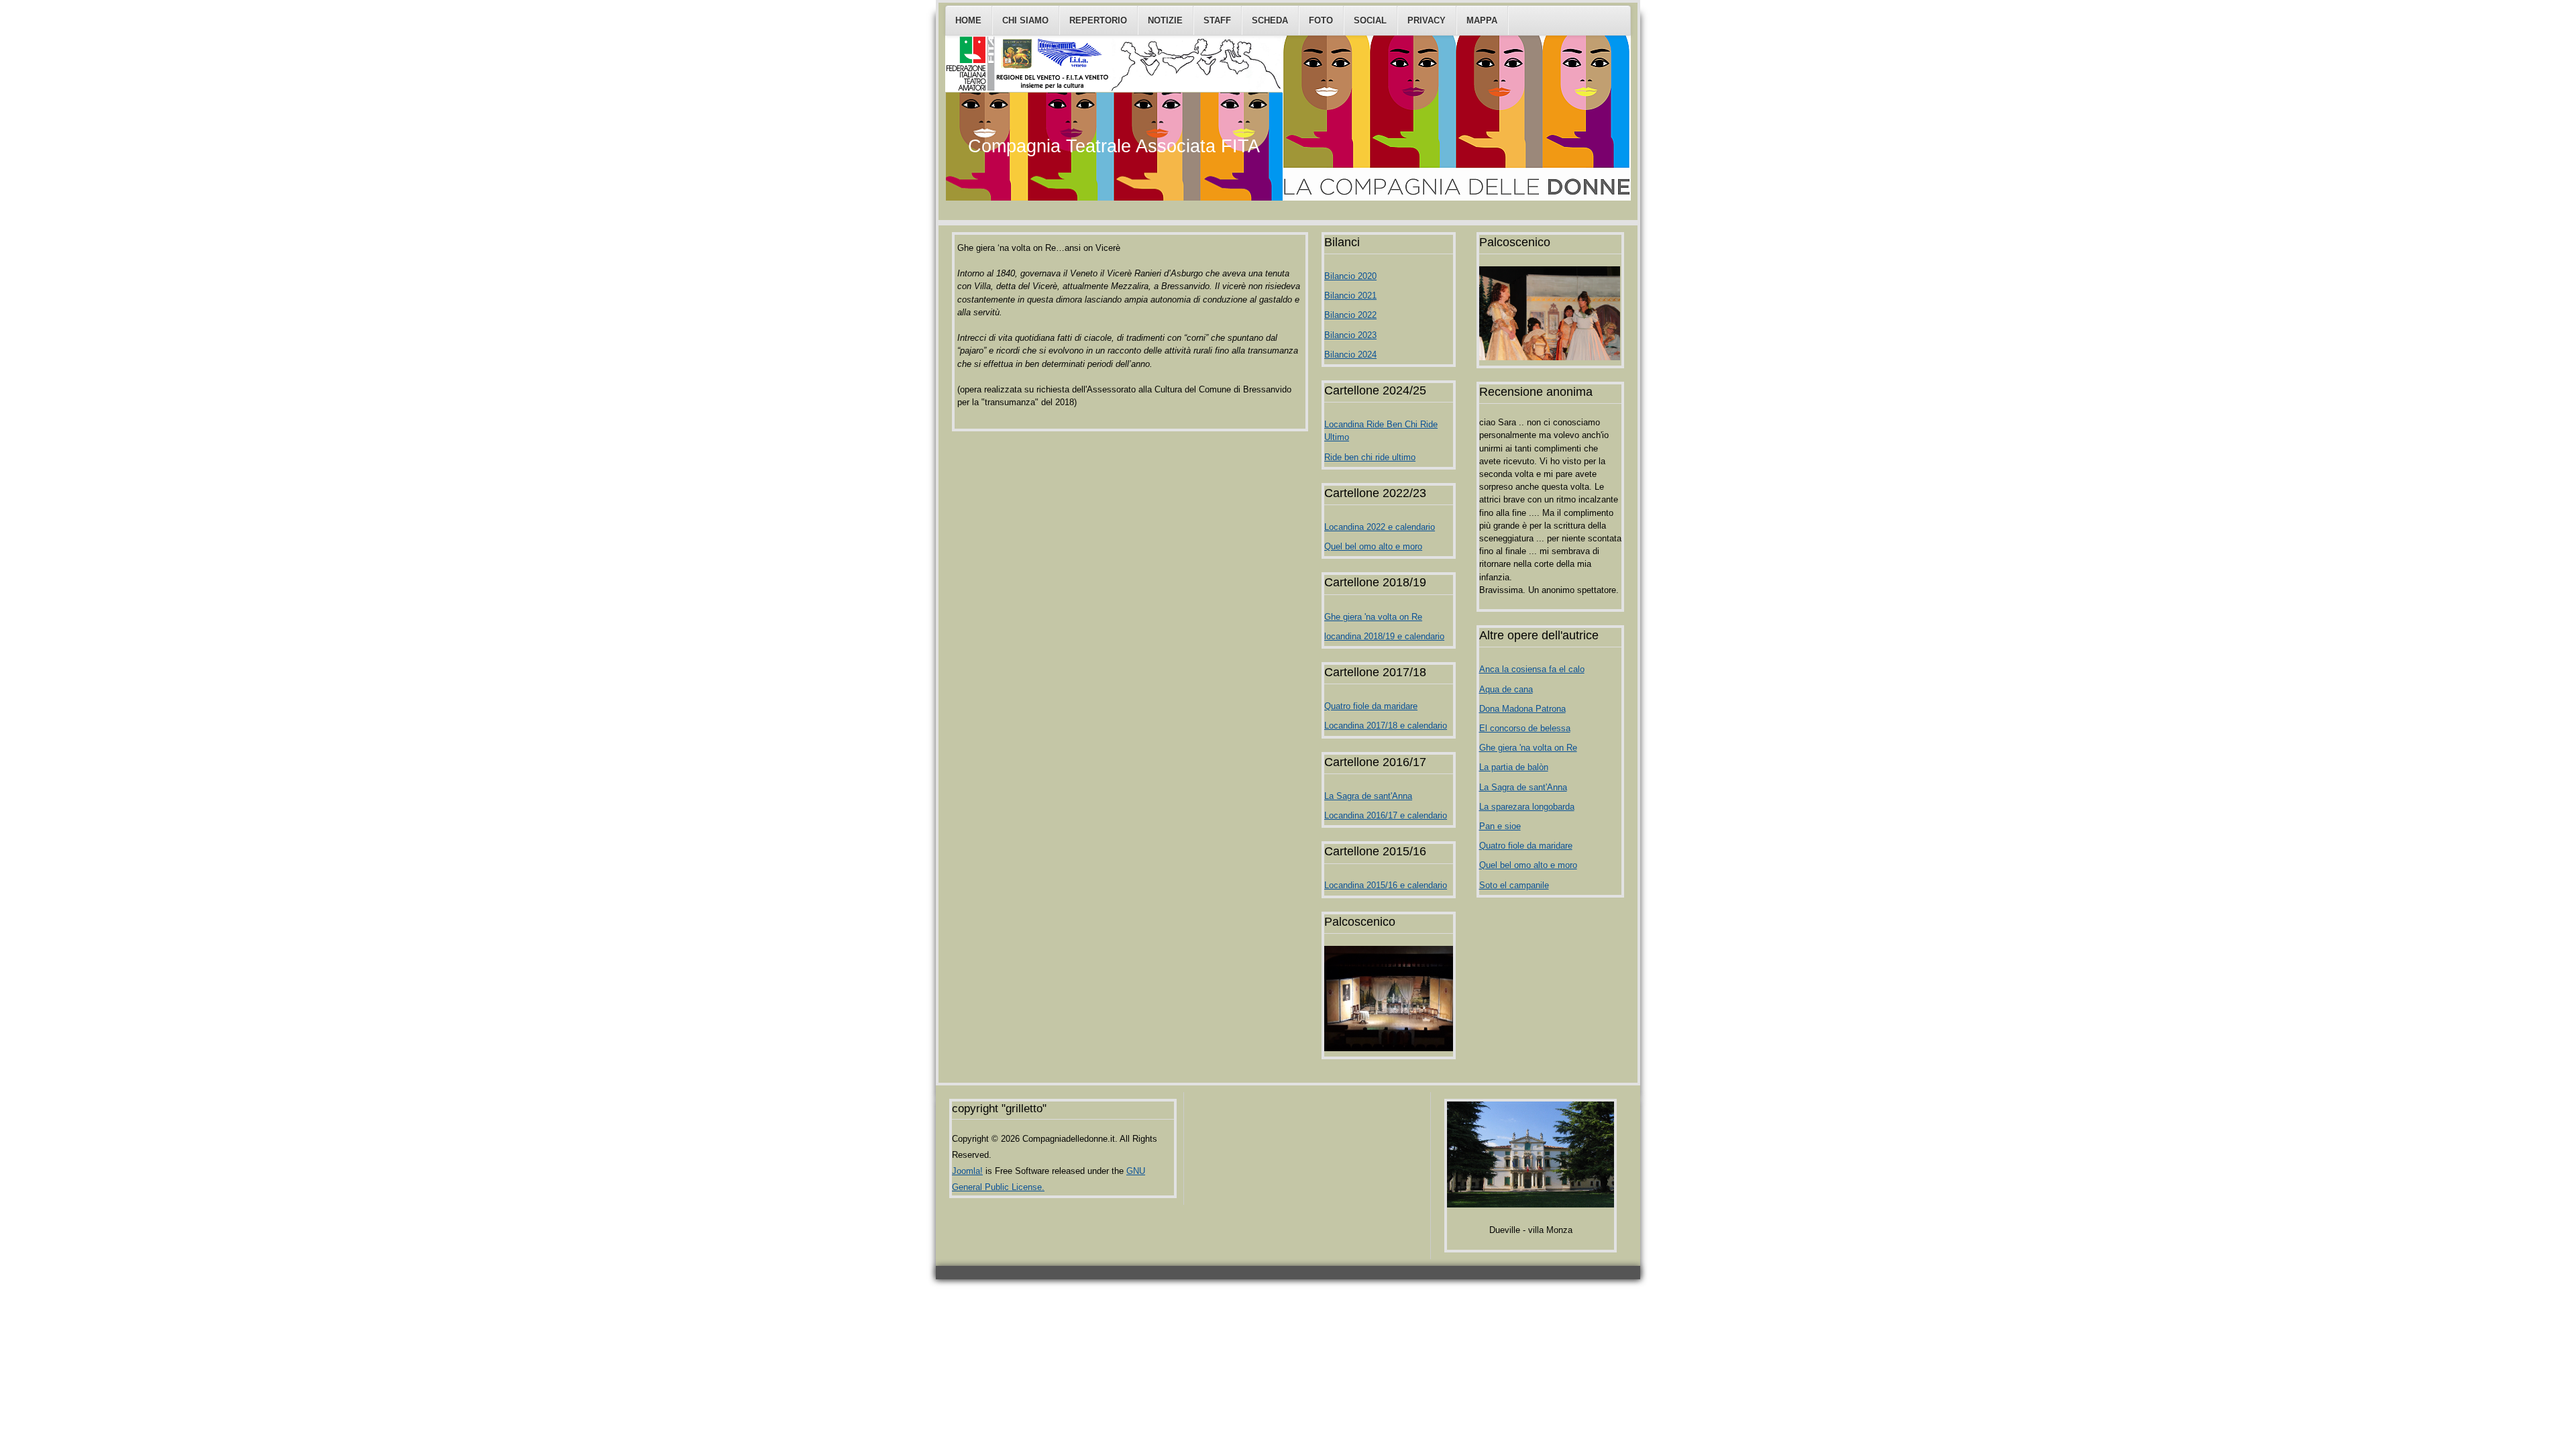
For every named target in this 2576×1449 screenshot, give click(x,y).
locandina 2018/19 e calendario (1384, 636)
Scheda (1270, 20)
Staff (1217, 20)
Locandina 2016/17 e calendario (1386, 815)
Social (1370, 20)
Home (968, 20)
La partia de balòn (1514, 767)
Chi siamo (1025, 20)
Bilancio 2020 (1350, 276)
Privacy (1427, 20)
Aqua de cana (1506, 689)
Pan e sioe (1500, 826)
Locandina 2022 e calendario (1380, 527)
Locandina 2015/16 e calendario (1386, 885)
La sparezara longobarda (1527, 807)
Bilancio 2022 (1350, 315)
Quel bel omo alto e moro (1373, 546)
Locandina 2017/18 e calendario (1386, 726)
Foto (1321, 20)
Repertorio (1098, 20)
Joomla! (967, 1171)
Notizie (1165, 20)
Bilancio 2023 (1350, 335)
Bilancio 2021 (1350, 296)
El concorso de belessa (1525, 728)
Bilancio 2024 (1350, 355)
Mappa (1482, 20)
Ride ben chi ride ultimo (1370, 457)
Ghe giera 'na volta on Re (1373, 617)
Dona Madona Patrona (1522, 709)
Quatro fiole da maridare (1371, 706)
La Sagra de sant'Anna (1368, 796)
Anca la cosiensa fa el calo (1532, 669)
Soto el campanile (1514, 885)
